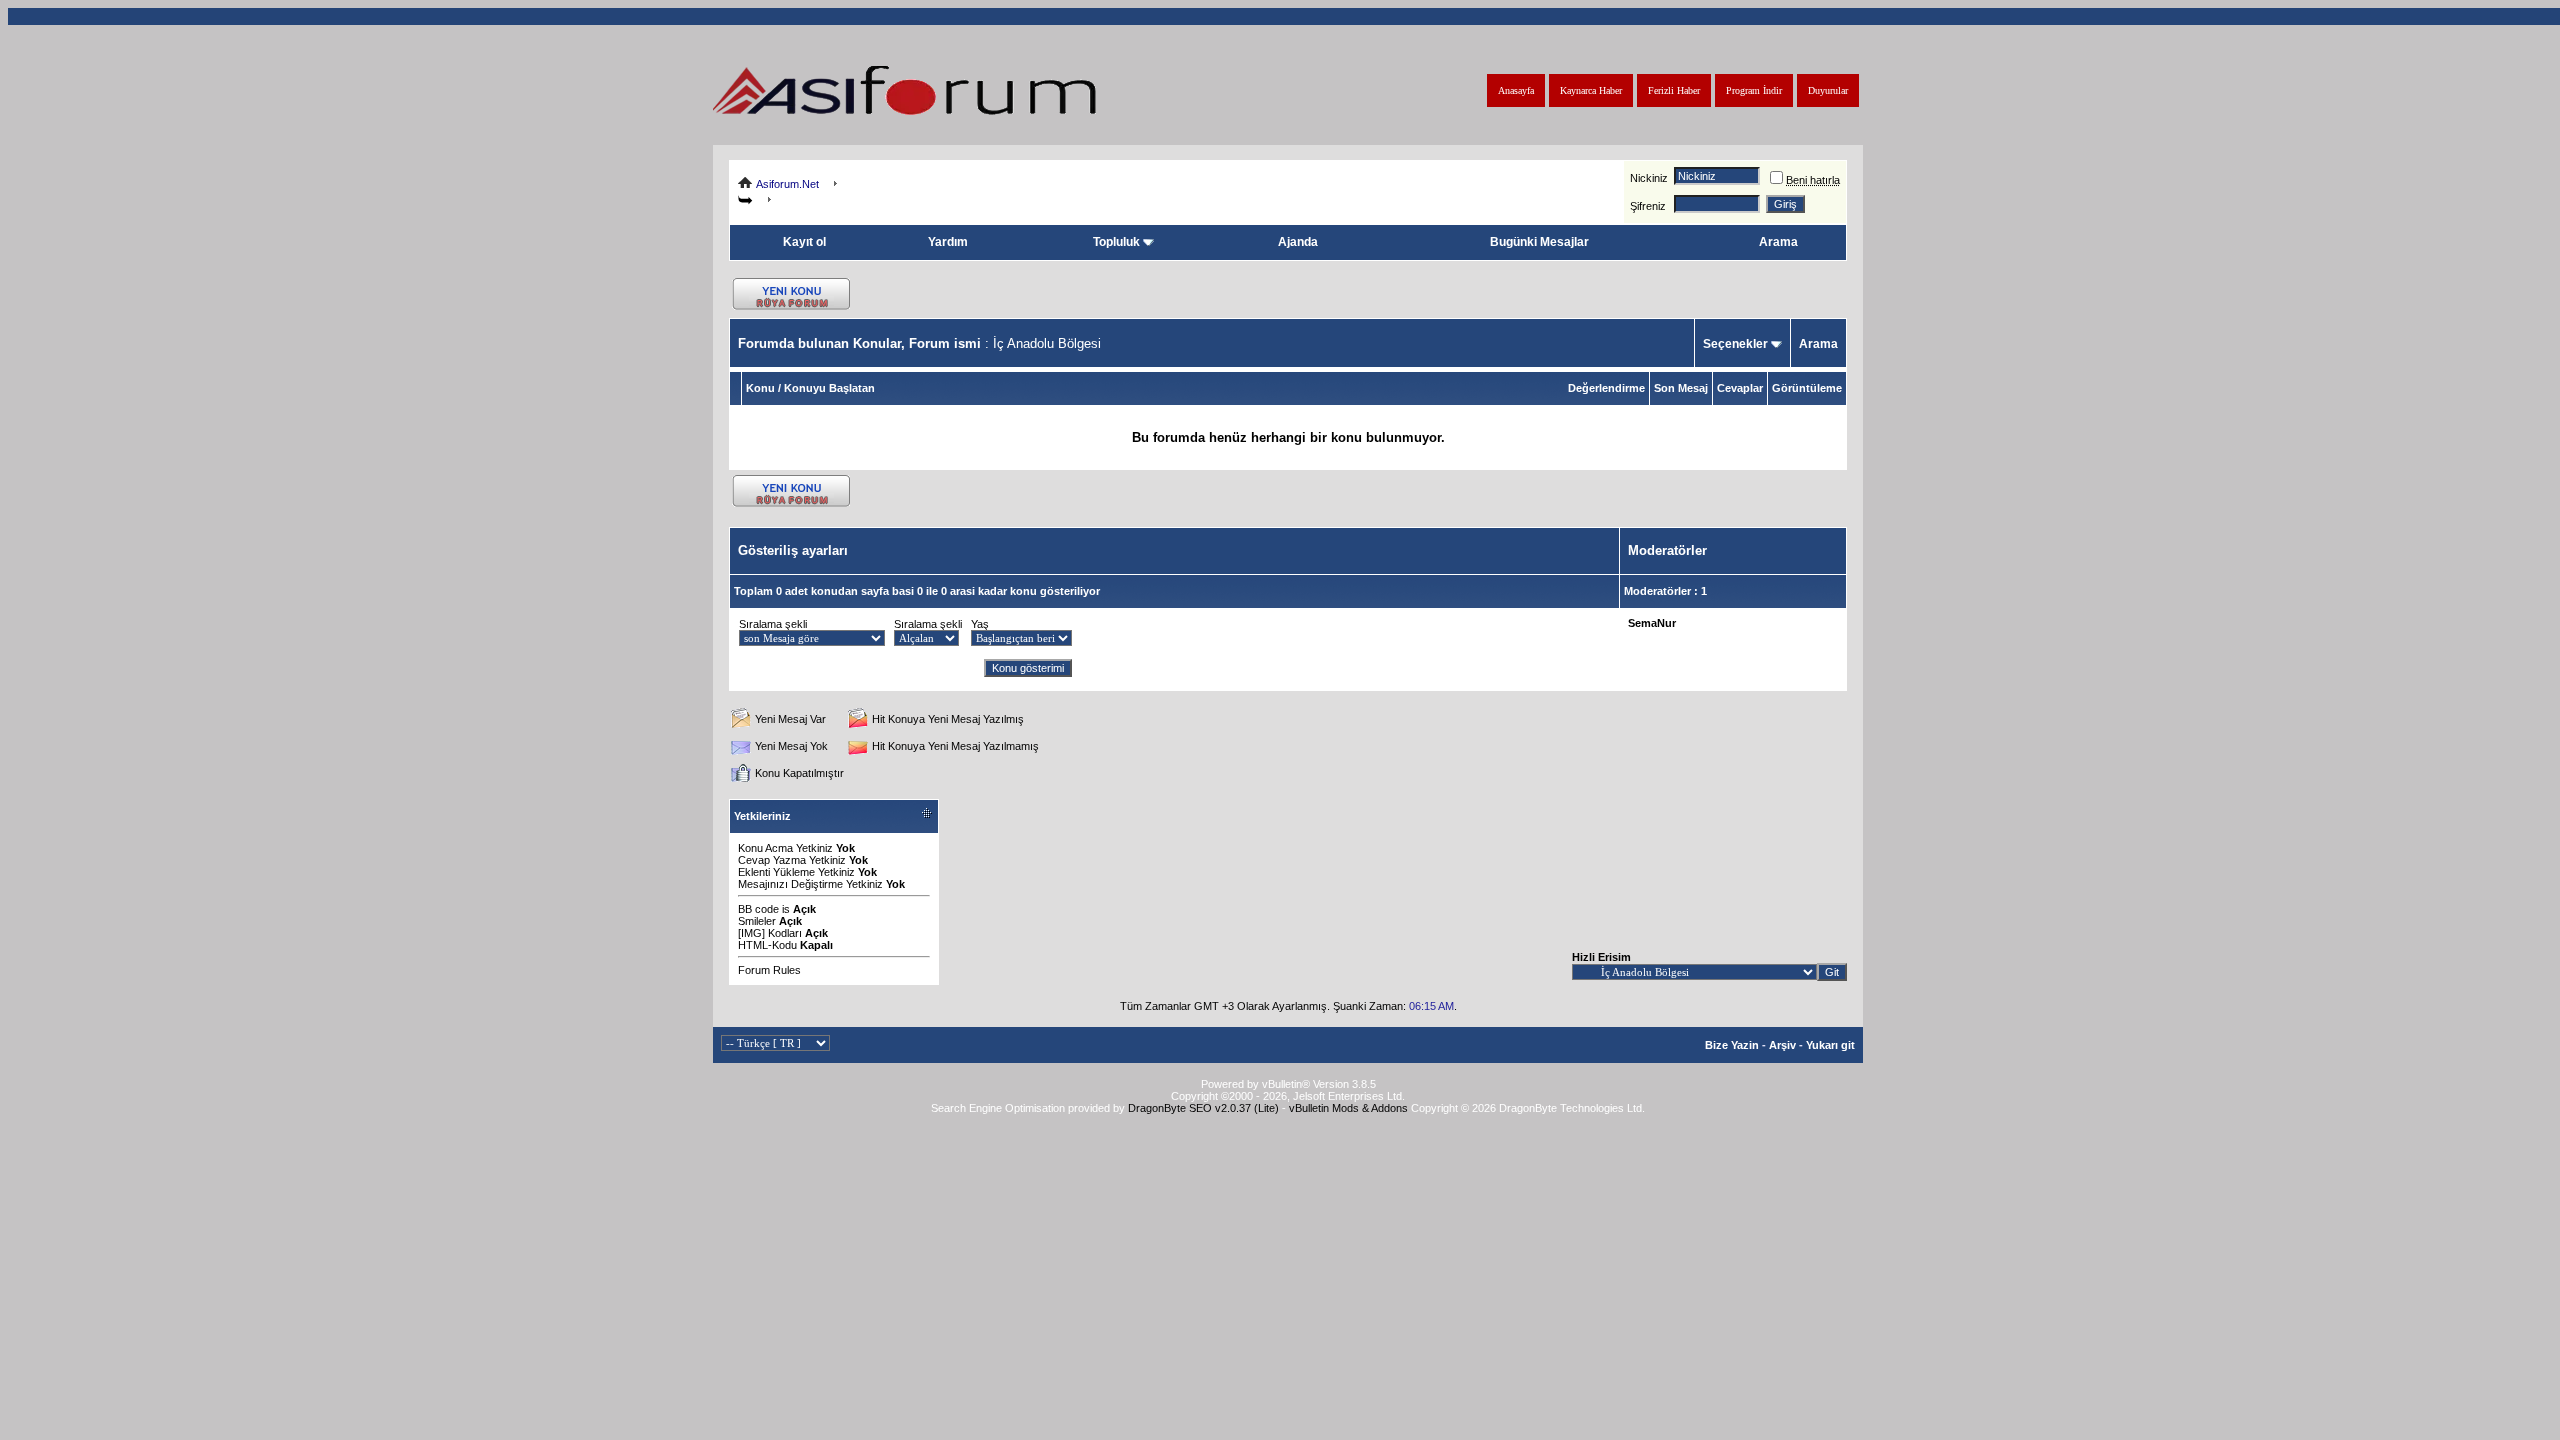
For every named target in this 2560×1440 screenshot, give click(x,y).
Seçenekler (1735, 344)
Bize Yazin (1732, 1045)
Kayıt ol (804, 242)
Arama (1778, 242)
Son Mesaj (1681, 388)
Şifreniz (1648, 206)
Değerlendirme (1606, 388)
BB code (758, 909)
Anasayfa (1516, 90)
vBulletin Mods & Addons (1348, 1108)
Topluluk (1116, 242)
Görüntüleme (1807, 388)
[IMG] (751, 933)
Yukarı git (1830, 1045)
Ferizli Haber (1674, 90)
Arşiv (1782, 1045)
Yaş (980, 624)
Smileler (757, 921)
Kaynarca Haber (1591, 90)
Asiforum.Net (787, 184)
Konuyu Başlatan (829, 388)
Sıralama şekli (773, 624)
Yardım (948, 242)
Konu (760, 388)
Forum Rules (769, 970)
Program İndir (1754, 90)
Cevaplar (1740, 388)
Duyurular (1828, 90)
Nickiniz (1649, 178)
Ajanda (1298, 242)
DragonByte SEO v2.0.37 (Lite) (1203, 1108)
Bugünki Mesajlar (1539, 242)
